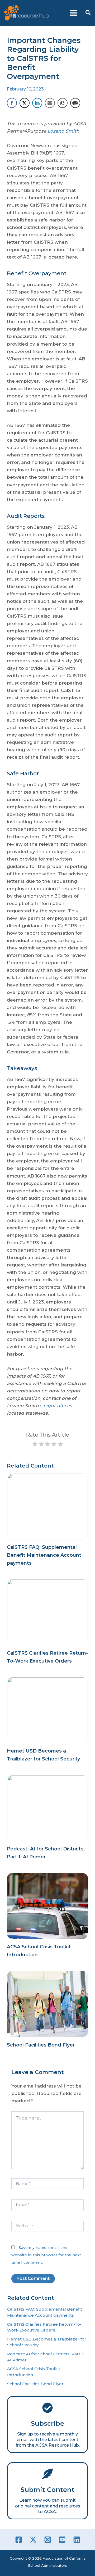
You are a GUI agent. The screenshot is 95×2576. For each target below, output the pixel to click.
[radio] (35, 1445)
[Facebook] (19, 2540)
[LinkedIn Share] (37, 103)
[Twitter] (33, 2540)
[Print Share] (75, 103)
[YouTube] (62, 2540)
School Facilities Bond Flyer (41, 2045)
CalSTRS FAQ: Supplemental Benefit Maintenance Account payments (44, 1555)
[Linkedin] (77, 2540)
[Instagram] (48, 2540)
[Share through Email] (50, 103)
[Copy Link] (63, 103)
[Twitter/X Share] (25, 103)
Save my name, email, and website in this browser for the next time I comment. (46, 2255)
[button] (88, 13)
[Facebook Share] (12, 103)
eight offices (58, 1406)
